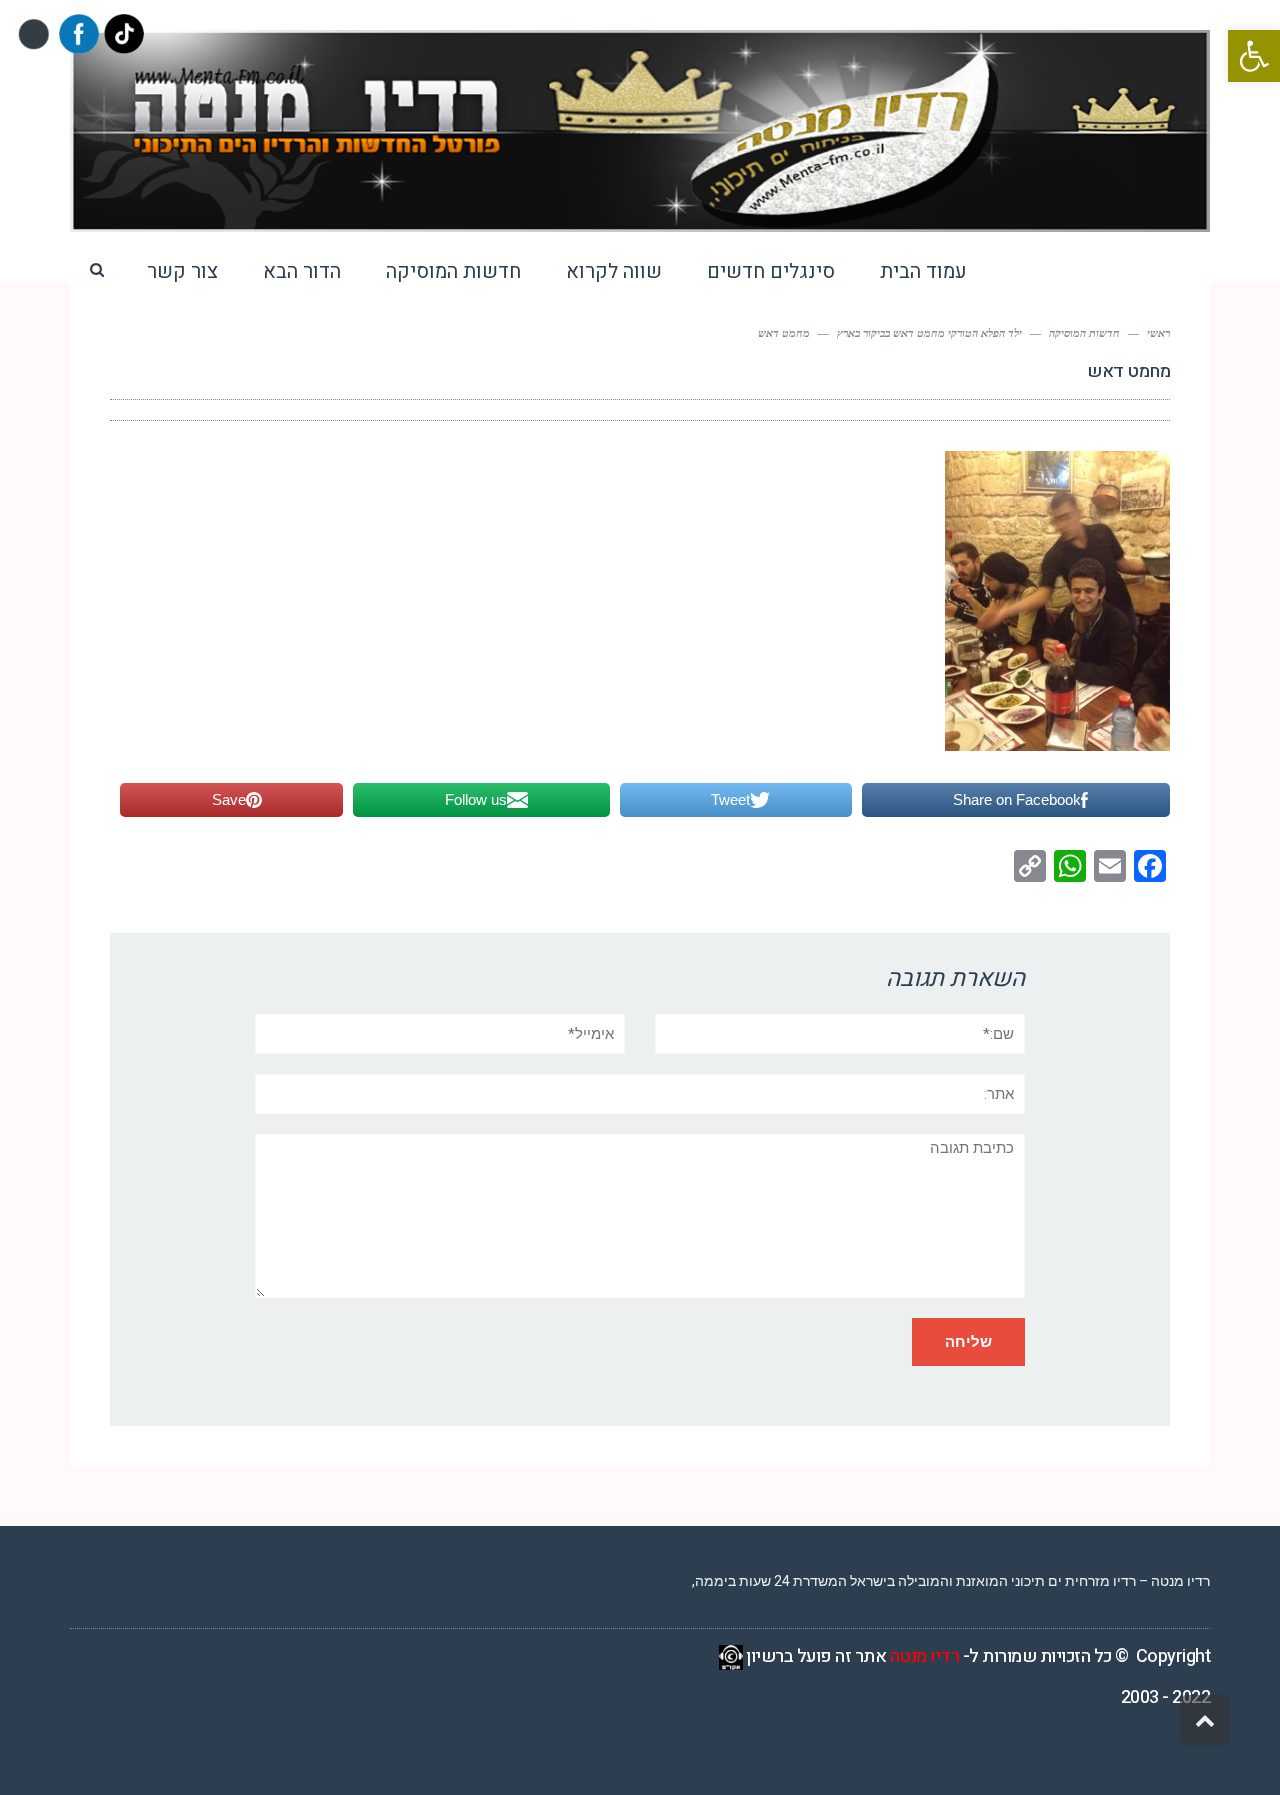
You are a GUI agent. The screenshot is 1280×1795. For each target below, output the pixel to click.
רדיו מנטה (925, 1656)
